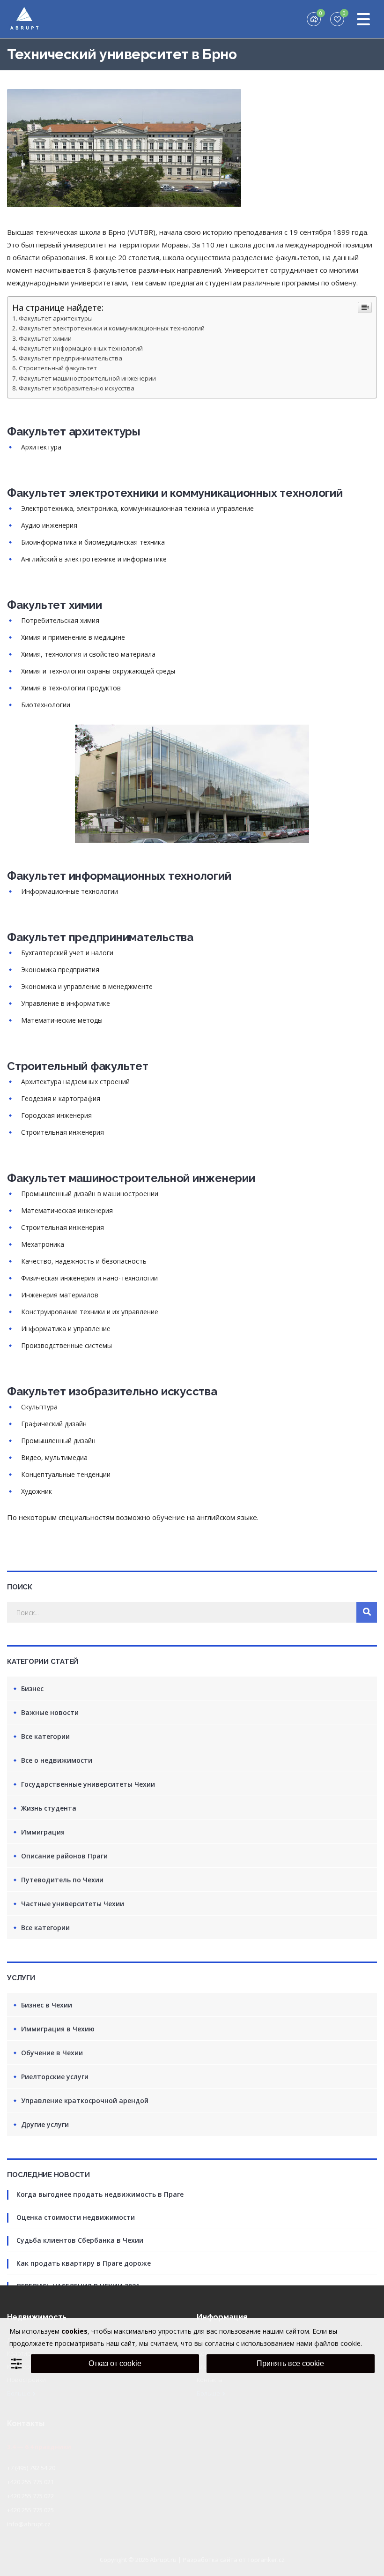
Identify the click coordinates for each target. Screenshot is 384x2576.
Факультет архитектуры (56, 318)
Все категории (45, 1736)
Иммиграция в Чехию (58, 2029)
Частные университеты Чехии (73, 1904)
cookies (74, 2331)
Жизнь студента (49, 1808)
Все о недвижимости (57, 1760)
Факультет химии (45, 338)
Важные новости (50, 1712)
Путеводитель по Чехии (62, 1880)
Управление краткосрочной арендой (85, 2100)
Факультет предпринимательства (70, 358)
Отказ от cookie (115, 2363)
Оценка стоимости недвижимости (76, 2217)
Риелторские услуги (55, 2077)
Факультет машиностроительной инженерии (87, 378)
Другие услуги (45, 2124)
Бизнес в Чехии (47, 2005)
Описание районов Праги (64, 1856)
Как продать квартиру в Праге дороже (84, 2263)
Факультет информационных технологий (81, 348)
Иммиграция (43, 1832)
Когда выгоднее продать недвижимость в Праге (100, 2194)
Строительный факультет (58, 368)
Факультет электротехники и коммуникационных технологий (112, 328)
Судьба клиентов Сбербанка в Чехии (80, 2240)
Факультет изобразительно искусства (77, 388)
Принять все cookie (290, 2363)
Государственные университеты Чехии (88, 1784)
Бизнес (32, 1689)
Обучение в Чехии (52, 2053)
